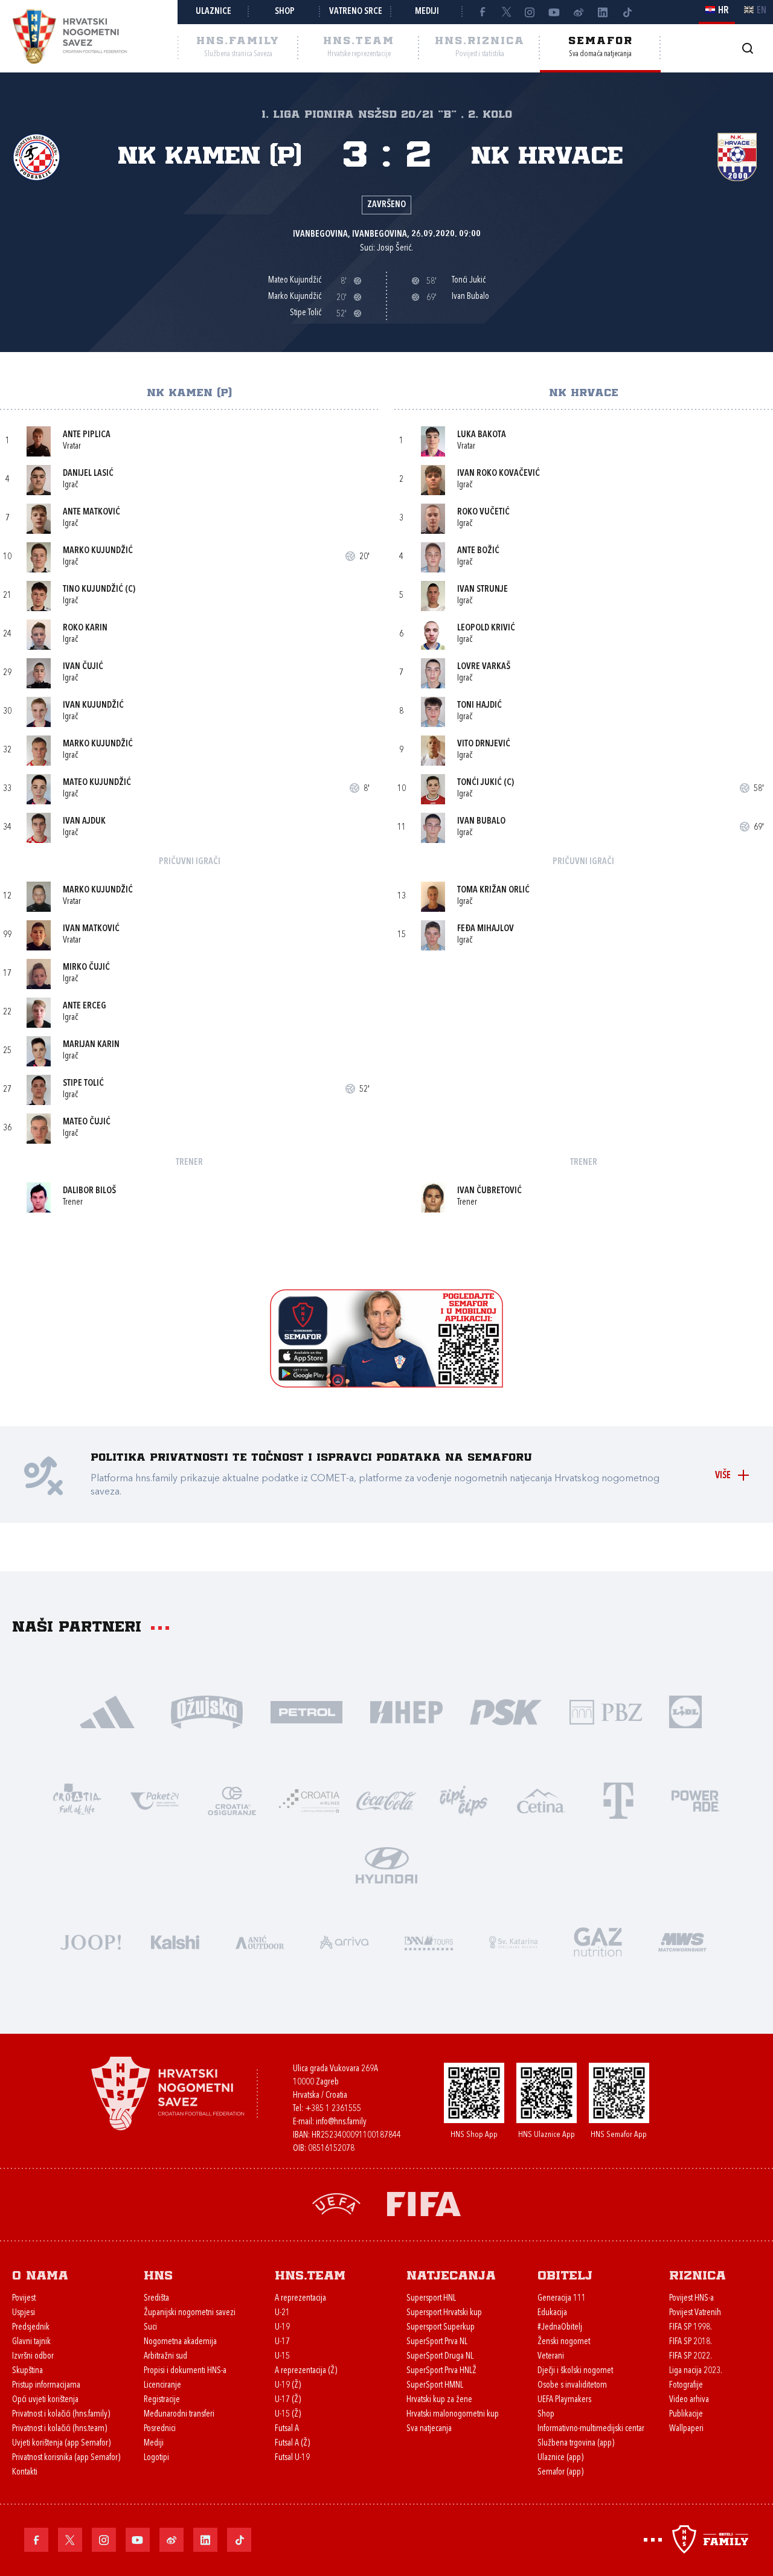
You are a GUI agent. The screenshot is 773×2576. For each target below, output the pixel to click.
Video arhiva (689, 2400)
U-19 (282, 2328)
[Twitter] (506, 12)
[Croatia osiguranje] (232, 1800)
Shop (285, 12)
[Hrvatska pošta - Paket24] (155, 1800)
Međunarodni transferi (179, 2414)
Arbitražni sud (165, 2357)
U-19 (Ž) (288, 2385)
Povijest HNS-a (691, 2299)
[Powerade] (696, 1800)
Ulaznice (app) (560, 2458)
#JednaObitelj (560, 2328)
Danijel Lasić (88, 474)
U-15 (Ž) (288, 2414)
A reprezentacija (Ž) (306, 2371)
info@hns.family (341, 2122)
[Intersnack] (464, 1800)
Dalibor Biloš (89, 1191)
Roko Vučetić (483, 512)
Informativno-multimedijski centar (591, 2429)
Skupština (27, 2371)
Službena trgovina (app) (576, 2443)
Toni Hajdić (480, 706)
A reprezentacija (300, 2299)
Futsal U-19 (292, 2458)
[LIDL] (685, 1711)
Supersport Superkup (441, 2328)
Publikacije (686, 2414)
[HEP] (406, 1711)
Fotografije (686, 2385)
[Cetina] (541, 1800)
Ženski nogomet (564, 2342)
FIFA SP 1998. (691, 2328)
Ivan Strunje (483, 590)
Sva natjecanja (429, 2429)
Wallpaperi (686, 2429)
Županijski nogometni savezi (190, 2313)
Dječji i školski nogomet (575, 2371)
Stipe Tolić (83, 1084)
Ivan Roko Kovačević (499, 474)
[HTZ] (77, 1800)
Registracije (162, 2400)
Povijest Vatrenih (695, 2313)
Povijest (24, 2299)
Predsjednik (31, 2328)
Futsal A (287, 2429)
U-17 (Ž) (288, 2400)
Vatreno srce (356, 12)
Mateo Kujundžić (97, 783)
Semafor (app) (560, 2472)
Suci (150, 2328)
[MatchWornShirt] (682, 1941)
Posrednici (160, 2429)
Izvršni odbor (33, 2357)
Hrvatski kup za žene (439, 2400)
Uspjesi (24, 2313)
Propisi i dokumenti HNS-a (185, 2371)
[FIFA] (424, 2203)
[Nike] (107, 1711)
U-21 (282, 2313)
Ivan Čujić (83, 667)
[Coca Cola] (386, 1800)
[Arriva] (344, 1941)
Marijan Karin (91, 1045)
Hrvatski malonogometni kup (453, 2414)
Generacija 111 (562, 2299)
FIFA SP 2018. (691, 2342)
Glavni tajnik (31, 2342)
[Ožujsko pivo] (207, 1711)
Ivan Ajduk (84, 822)
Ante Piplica (87, 435)
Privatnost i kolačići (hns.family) (61, 2414)
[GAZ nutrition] (598, 1941)
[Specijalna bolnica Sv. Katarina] (513, 1941)
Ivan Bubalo (481, 822)
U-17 (282, 2342)
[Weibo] (579, 12)
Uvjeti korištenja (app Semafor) (61, 2443)
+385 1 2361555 (333, 2109)
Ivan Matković (91, 929)
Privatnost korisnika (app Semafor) (66, 2458)
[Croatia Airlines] (309, 1800)
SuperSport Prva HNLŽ (441, 2371)
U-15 (282, 2357)
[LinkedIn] (603, 12)
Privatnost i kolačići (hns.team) (59, 2429)
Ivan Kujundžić (93, 706)
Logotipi (156, 2458)
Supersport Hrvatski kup (444, 2313)
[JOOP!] (91, 1941)
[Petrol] (306, 1711)
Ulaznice (213, 12)
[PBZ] (605, 1711)
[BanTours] (429, 1941)
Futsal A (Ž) (292, 2443)
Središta (156, 2299)
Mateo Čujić (87, 1122)
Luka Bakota (482, 435)
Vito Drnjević (484, 744)
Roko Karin (85, 628)
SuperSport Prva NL (437, 2342)
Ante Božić (478, 551)
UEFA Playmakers (564, 2400)
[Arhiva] (747, 48)
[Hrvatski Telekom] (618, 1800)
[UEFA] (336, 2203)
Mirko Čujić (86, 968)
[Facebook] (482, 12)
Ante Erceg (85, 1006)
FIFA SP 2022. (691, 2357)
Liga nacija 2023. (696, 2371)
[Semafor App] (386, 1384)
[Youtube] (554, 12)
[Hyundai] (386, 1864)
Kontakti (25, 2472)
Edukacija (552, 2313)
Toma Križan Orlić (493, 890)
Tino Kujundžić (93, 590)
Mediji (427, 12)
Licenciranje (162, 2385)
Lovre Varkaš (484, 667)
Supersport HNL (431, 2299)
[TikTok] (627, 12)
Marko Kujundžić (98, 551)
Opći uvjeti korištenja (45, 2400)
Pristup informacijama (46, 2385)
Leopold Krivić (486, 628)
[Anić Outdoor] (260, 1941)
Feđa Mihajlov (486, 929)
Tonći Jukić (480, 783)
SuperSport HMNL (435, 2385)
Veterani (551, 2357)
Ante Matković (91, 512)
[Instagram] (530, 12)
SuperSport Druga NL (440, 2357)
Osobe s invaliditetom (572, 2385)
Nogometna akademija (180, 2342)
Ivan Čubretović (489, 1191)
